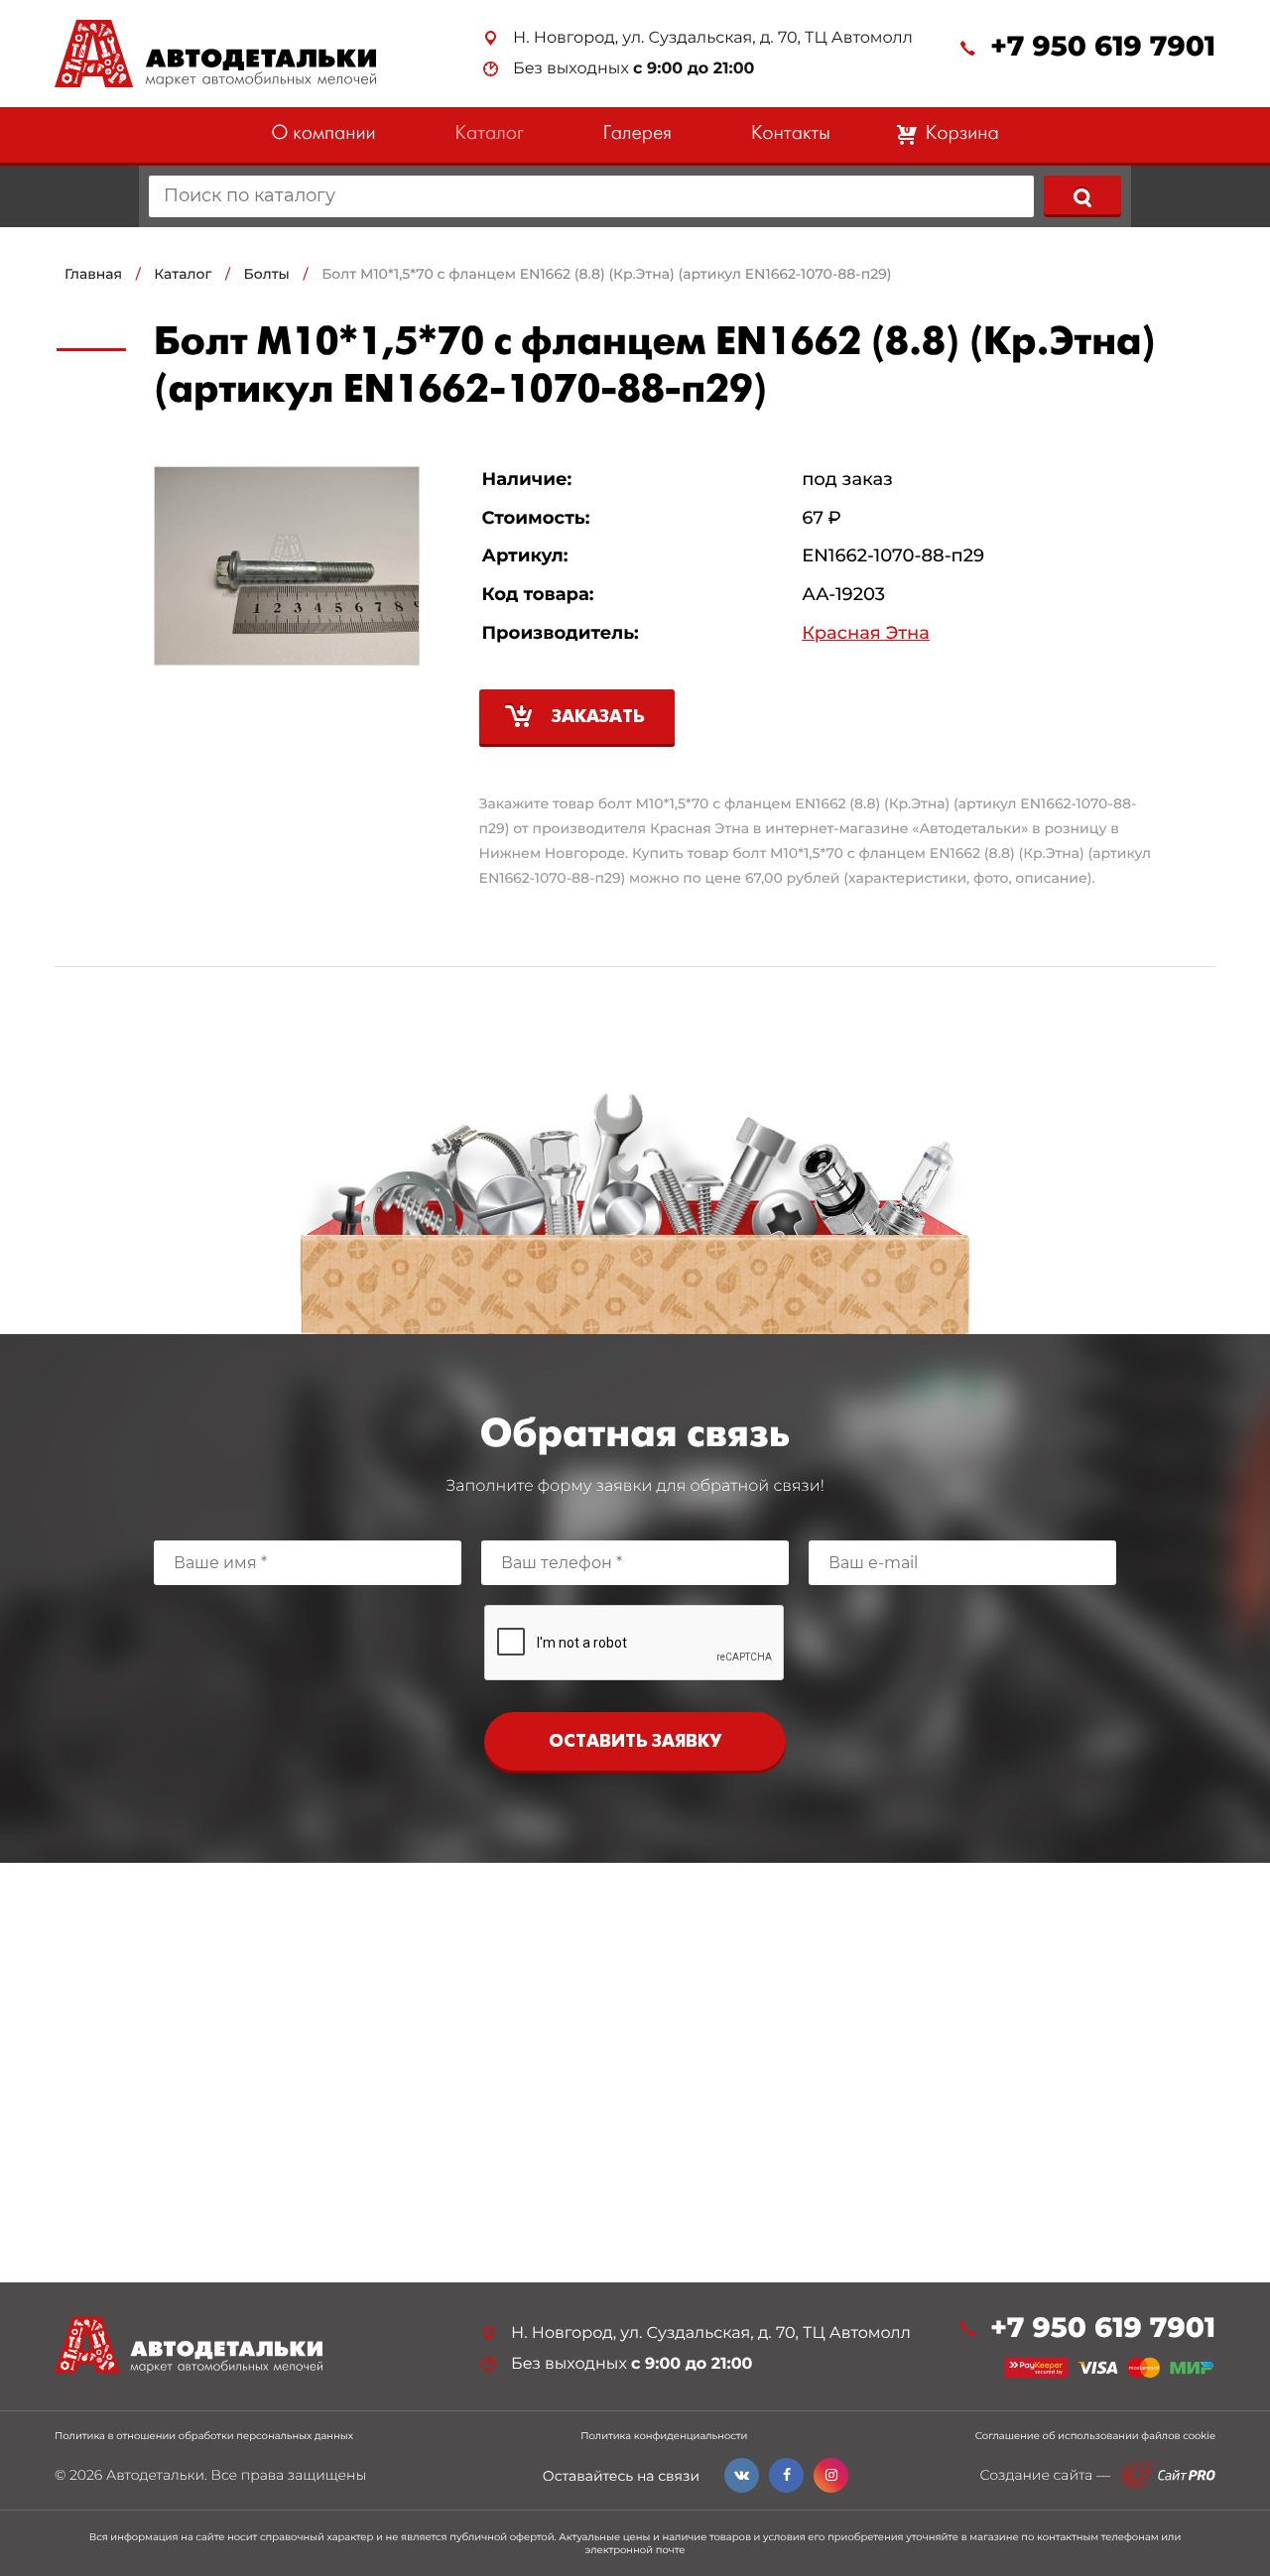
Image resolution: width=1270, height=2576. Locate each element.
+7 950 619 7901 (1103, 47)
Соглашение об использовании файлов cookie (1095, 2436)
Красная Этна (866, 633)
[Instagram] (831, 2475)
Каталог (490, 134)
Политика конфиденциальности (664, 2436)
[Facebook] (786, 2475)
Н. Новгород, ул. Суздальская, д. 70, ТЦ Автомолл (713, 38)
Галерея (637, 134)
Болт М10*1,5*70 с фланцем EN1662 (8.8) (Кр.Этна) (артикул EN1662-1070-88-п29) (606, 274)
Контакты (791, 134)
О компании (323, 134)
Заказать (598, 718)
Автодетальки (155, 2475)
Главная (93, 274)
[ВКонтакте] (742, 2475)
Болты (267, 274)
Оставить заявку (635, 1742)
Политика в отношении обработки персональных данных (204, 2436)
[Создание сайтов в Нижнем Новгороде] (1168, 2475)
